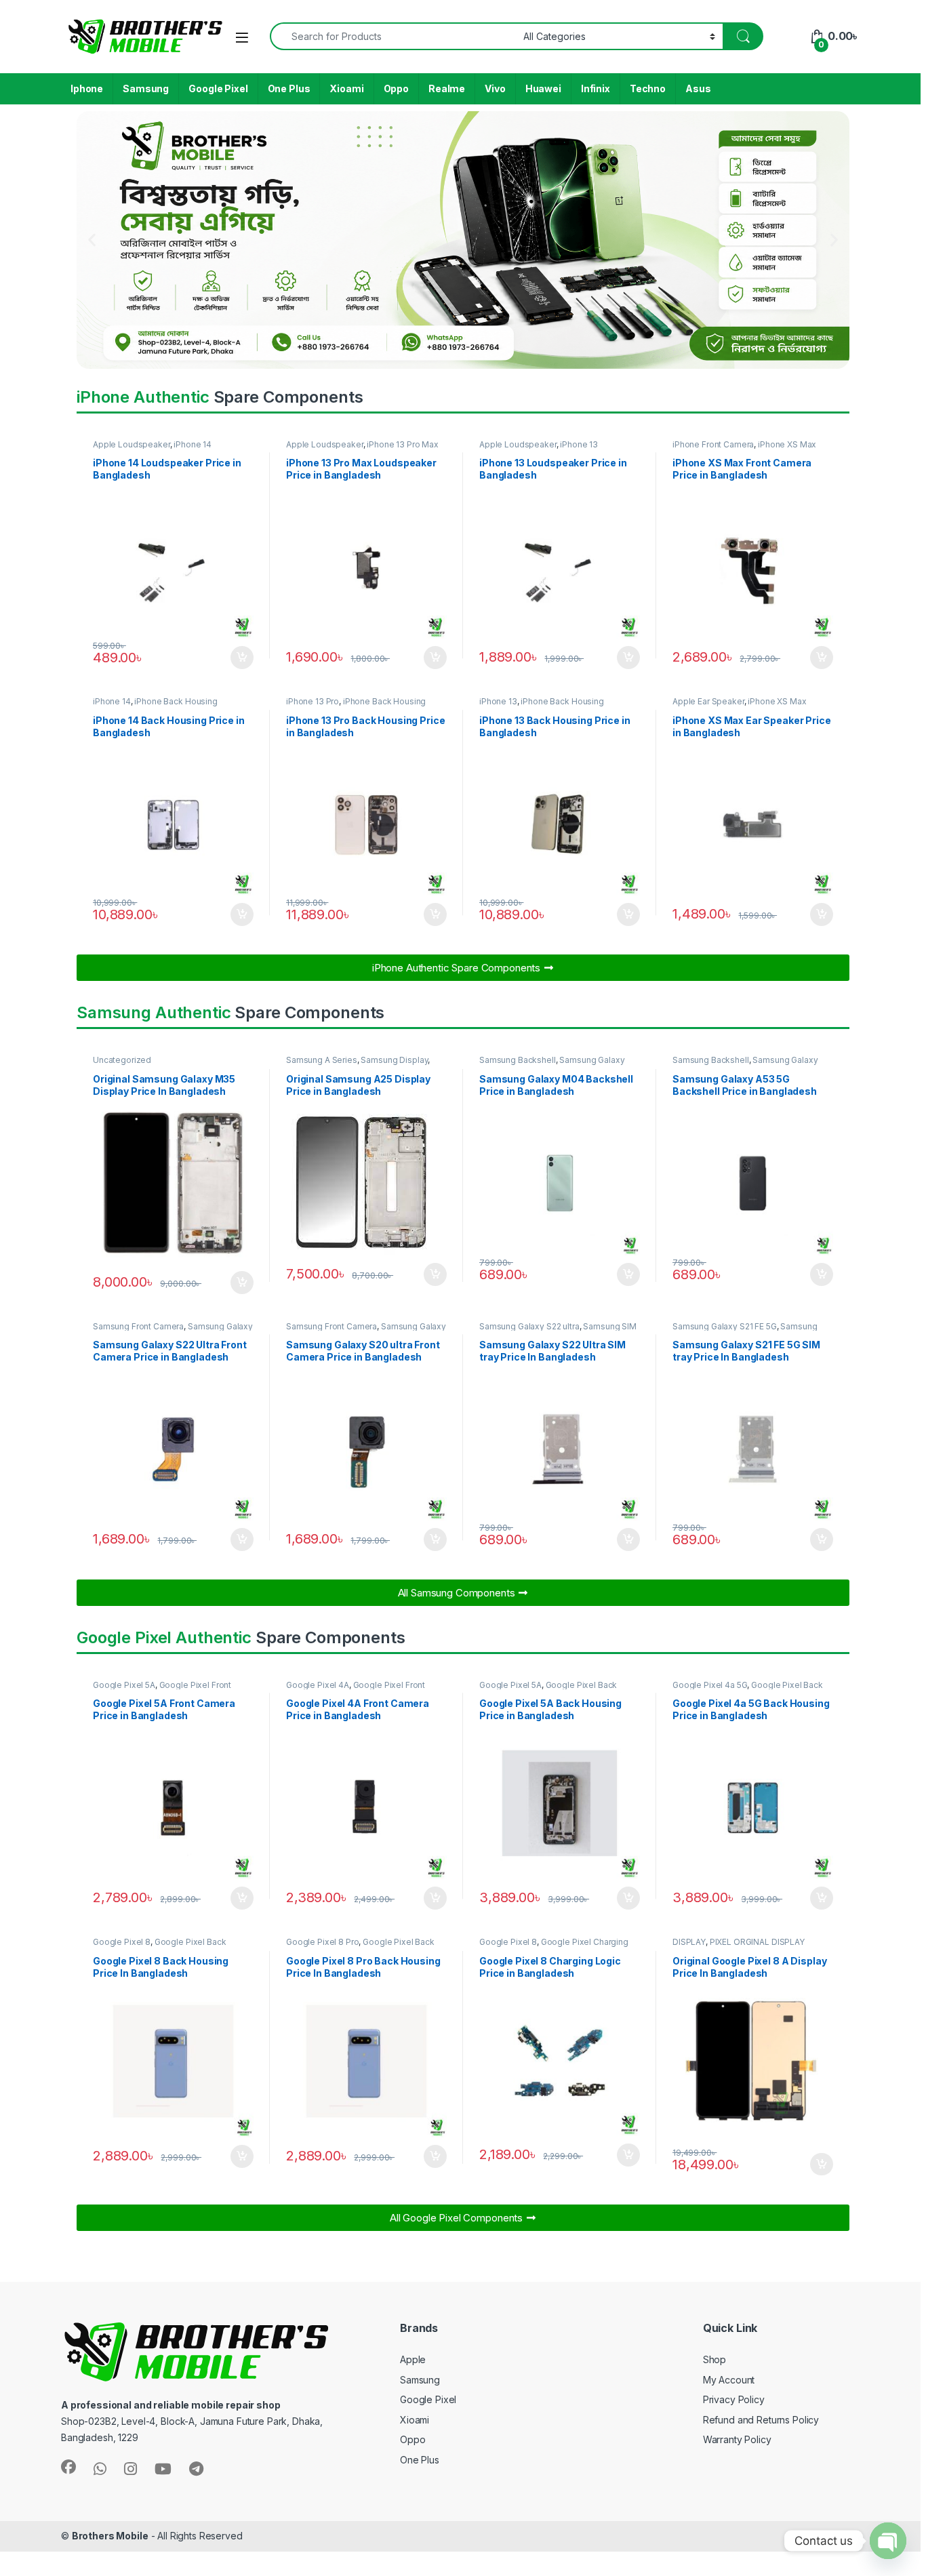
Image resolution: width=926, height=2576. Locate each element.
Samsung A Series (322, 1060)
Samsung (146, 88)
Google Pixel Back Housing (548, 1689)
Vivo (495, 88)
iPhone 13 (579, 444)
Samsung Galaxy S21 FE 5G (725, 1326)
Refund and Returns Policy (761, 2420)
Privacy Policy (734, 2399)
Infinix (596, 88)
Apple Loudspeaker (132, 444)
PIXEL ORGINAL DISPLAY (757, 1942)
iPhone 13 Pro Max (403, 444)
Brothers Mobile (110, 2536)
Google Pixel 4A (318, 1685)
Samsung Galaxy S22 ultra (529, 1326)
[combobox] (393, 36)
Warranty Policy (737, 2439)
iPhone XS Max (787, 444)
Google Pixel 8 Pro (322, 1942)
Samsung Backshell (518, 1060)
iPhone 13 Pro (313, 701)
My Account (729, 2380)
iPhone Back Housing (176, 701)
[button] (92, 240)
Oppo (396, 88)
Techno (648, 88)
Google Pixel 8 (122, 1942)
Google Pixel (218, 88)
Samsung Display (394, 1060)
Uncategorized (122, 1060)
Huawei (543, 88)
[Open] (242, 38)
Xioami (346, 88)
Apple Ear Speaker (708, 701)
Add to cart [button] (242, 658)
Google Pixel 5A (124, 1685)
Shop (714, 2359)
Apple (413, 2359)
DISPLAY (689, 1942)
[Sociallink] (68, 2467)
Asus (698, 88)
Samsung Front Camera (138, 1326)
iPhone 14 (193, 444)
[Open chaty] (888, 2541)
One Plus (289, 88)
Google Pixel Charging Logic (554, 1946)
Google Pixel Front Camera (162, 1689)
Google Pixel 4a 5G (710, 1685)
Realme (447, 88)
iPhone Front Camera (713, 444)
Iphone (87, 88)
